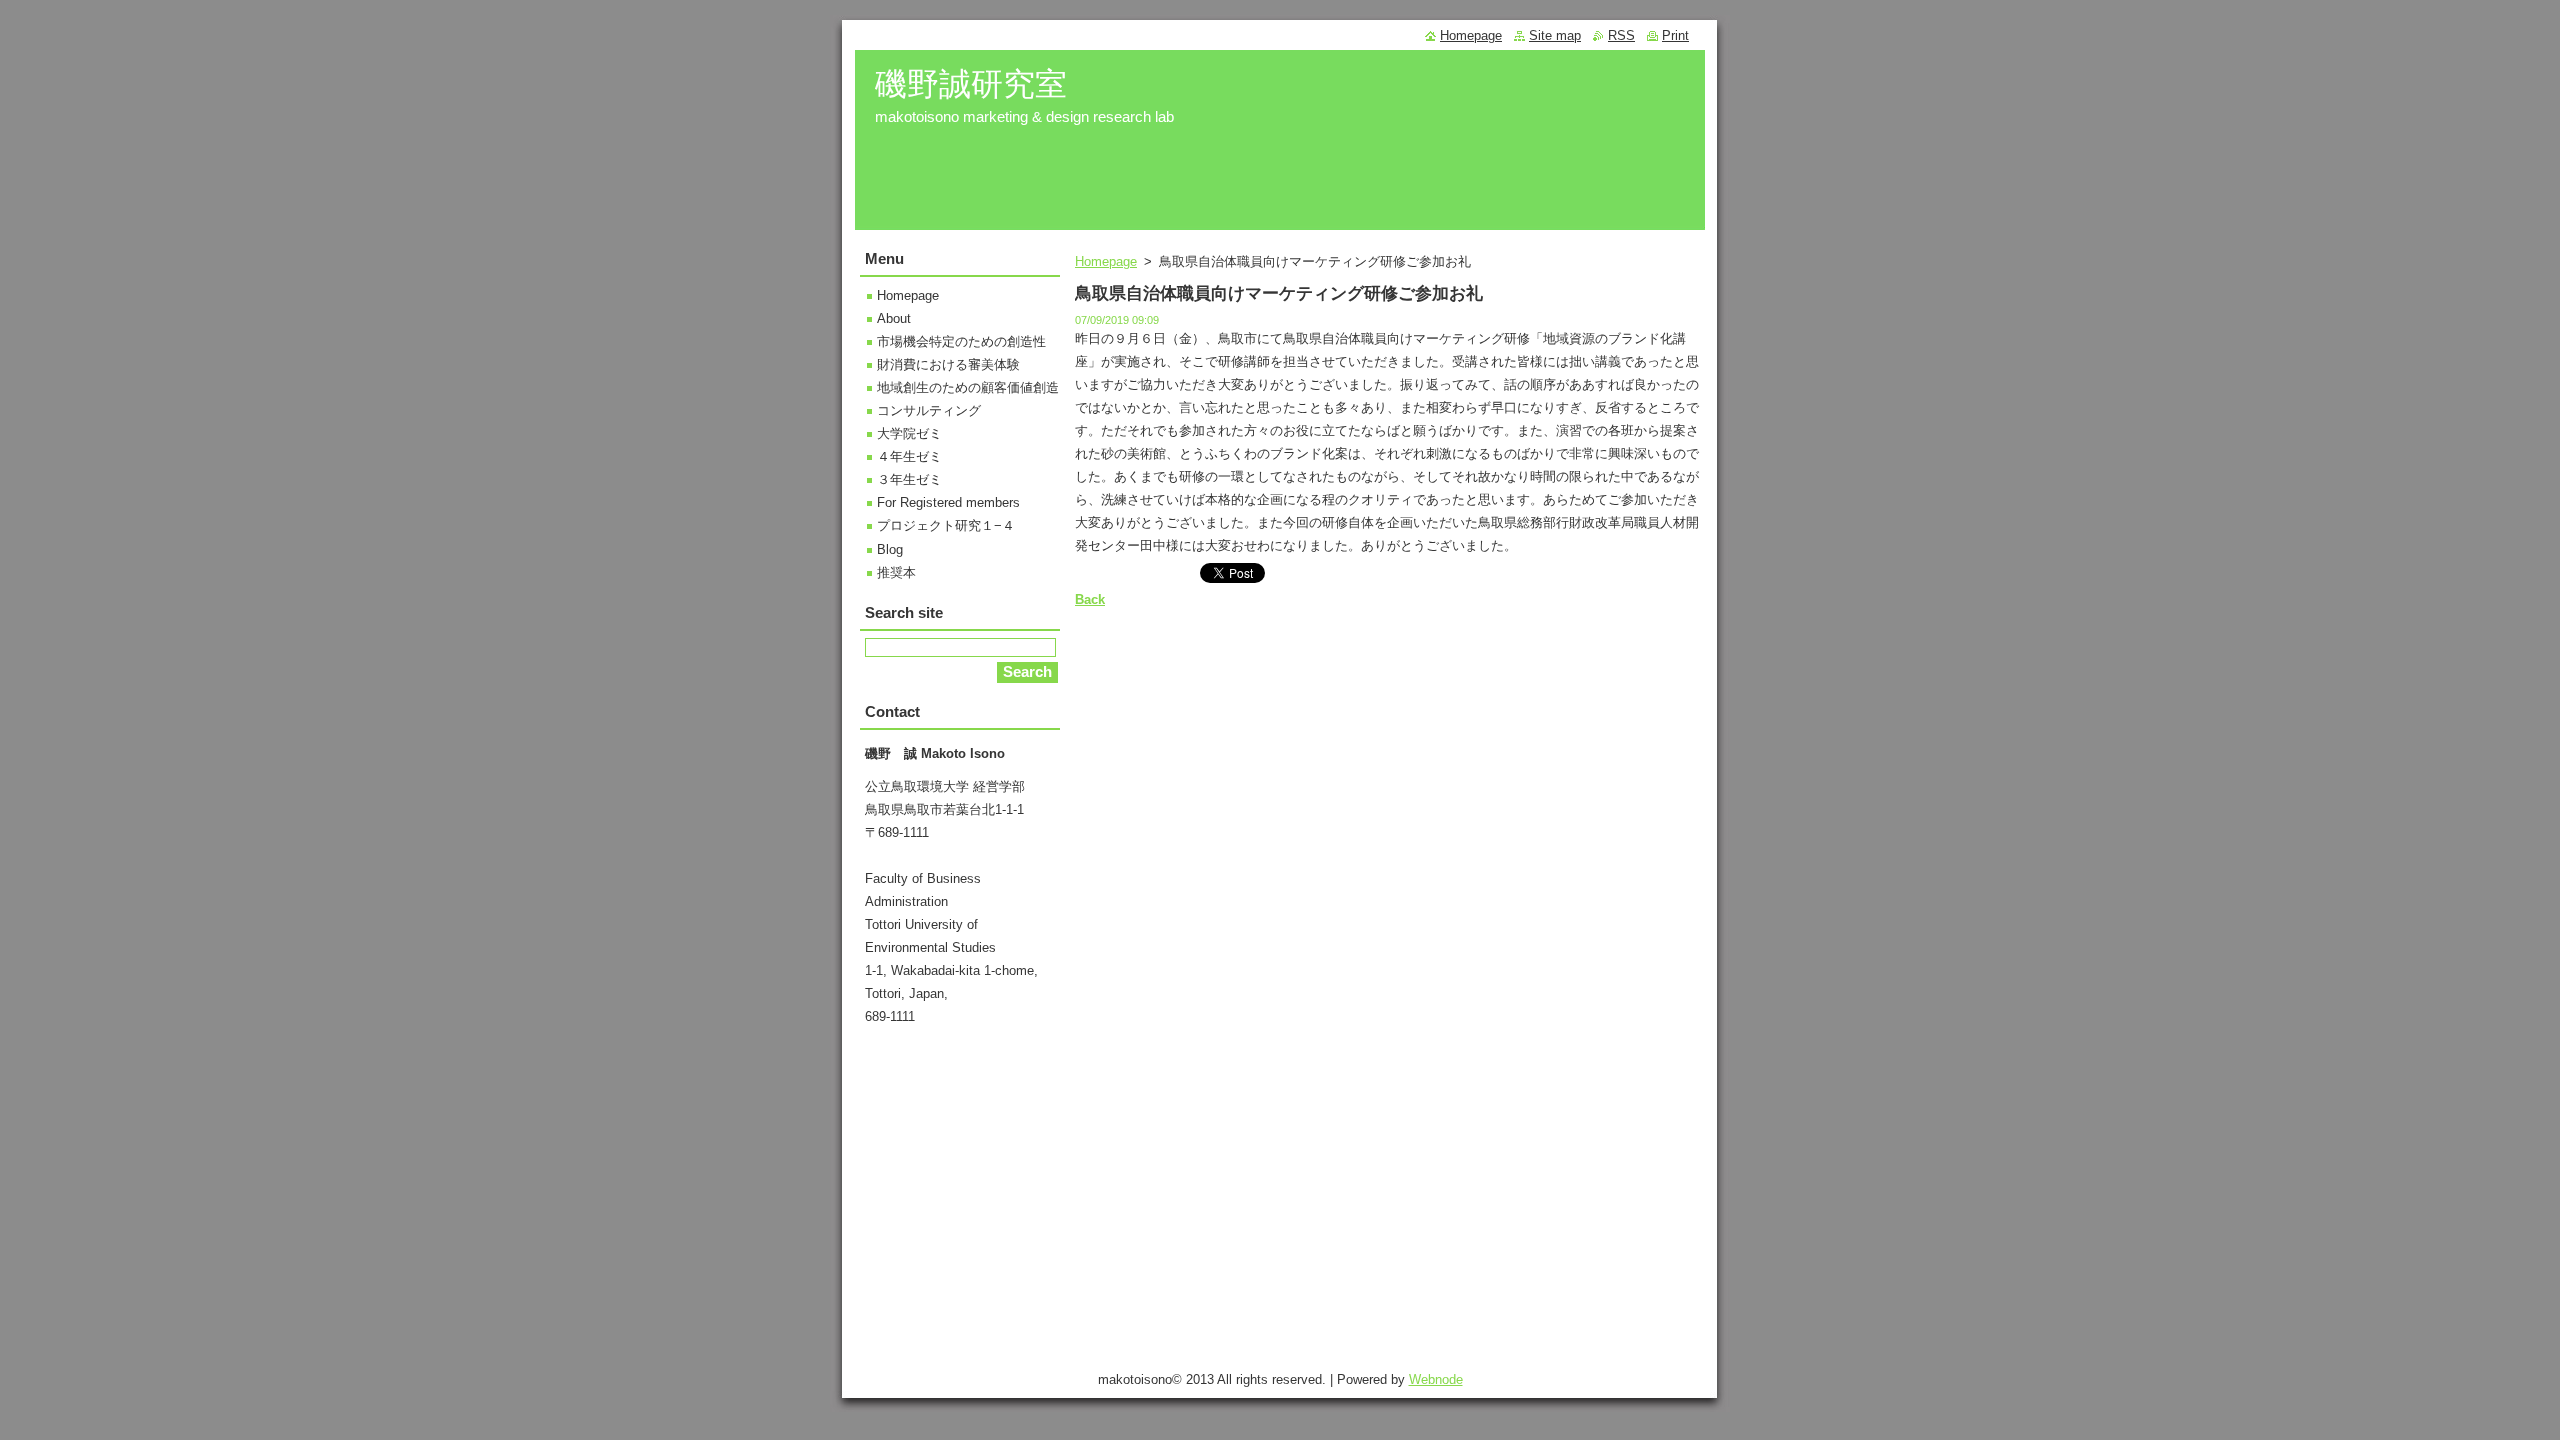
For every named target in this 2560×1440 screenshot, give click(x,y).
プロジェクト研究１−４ (946, 525)
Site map (1555, 35)
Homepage (1106, 261)
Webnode (1436, 1379)
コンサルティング (929, 410)
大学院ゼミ (909, 433)
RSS (1621, 35)
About (894, 318)
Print (1675, 35)
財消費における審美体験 (948, 364)
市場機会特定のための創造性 (961, 341)
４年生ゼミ (909, 456)
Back (1090, 599)
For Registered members (948, 502)
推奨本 (896, 572)
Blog (890, 549)
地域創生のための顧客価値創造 (968, 387)
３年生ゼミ (909, 479)
